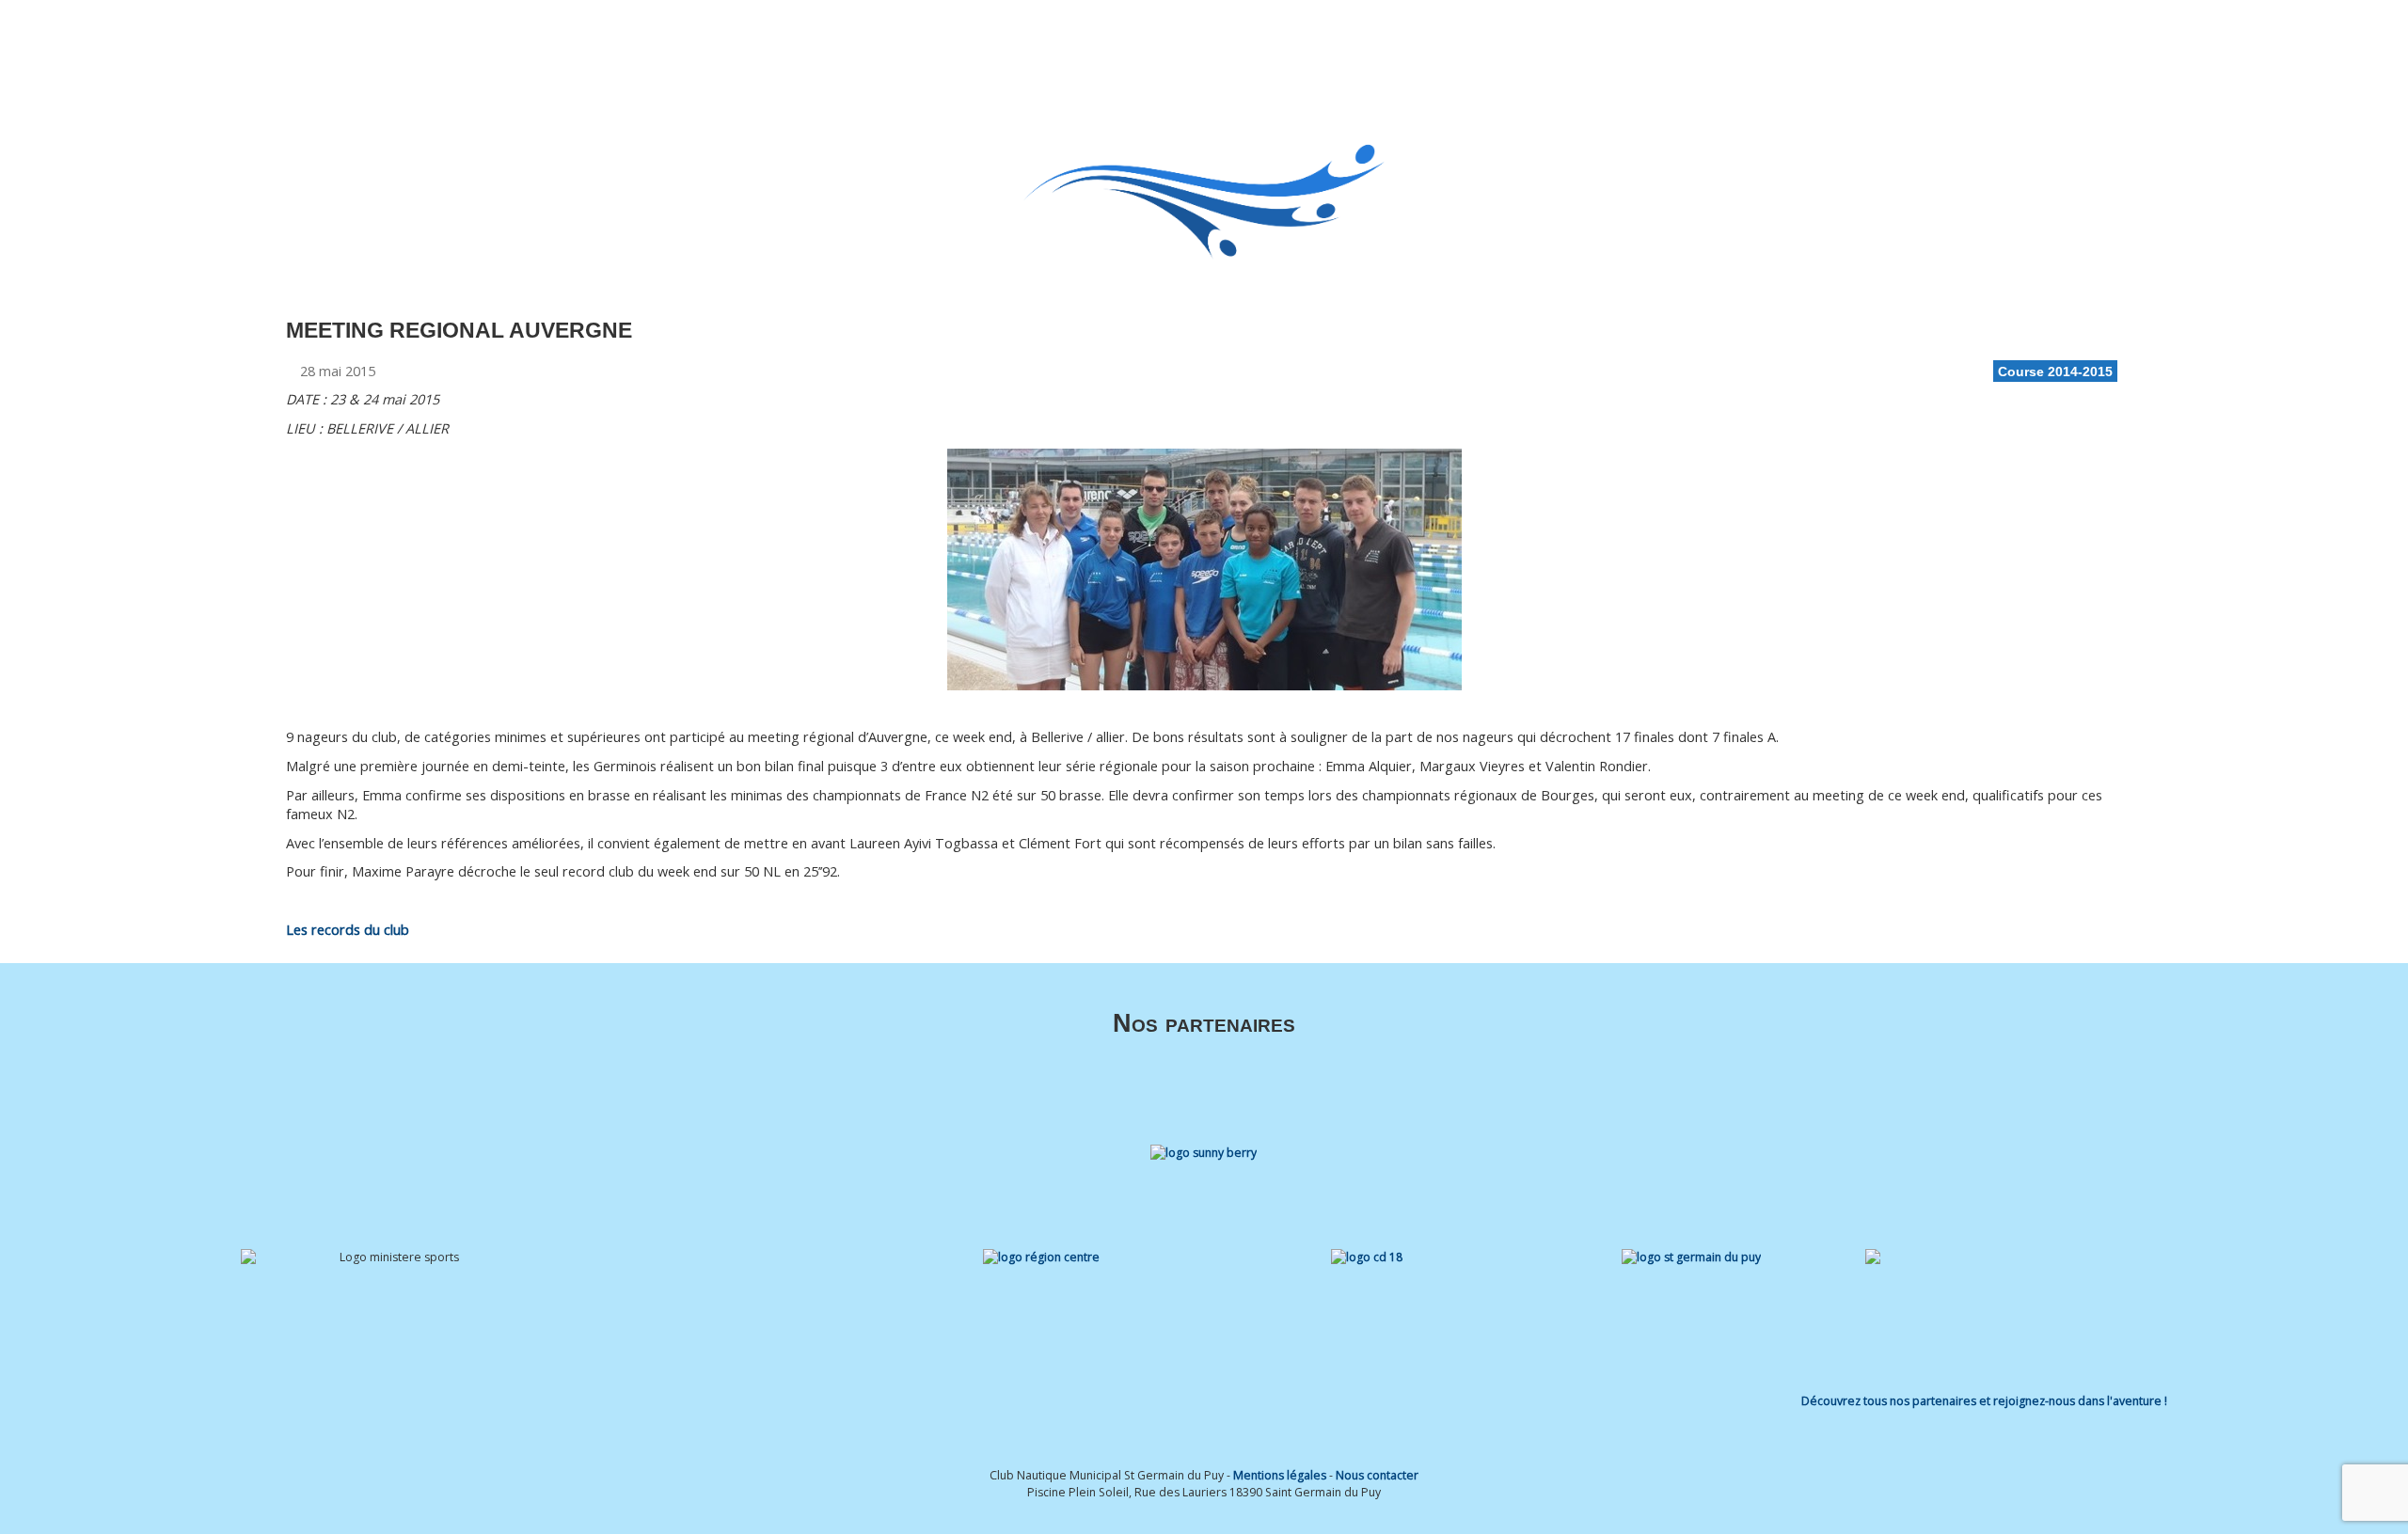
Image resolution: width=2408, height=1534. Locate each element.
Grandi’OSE (1448, 40)
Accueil (1204, 40)
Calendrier (1619, 40)
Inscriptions (1535, 40)
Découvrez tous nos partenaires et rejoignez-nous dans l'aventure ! (1984, 1401)
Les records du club (348, 930)
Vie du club (1701, 40)
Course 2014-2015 (2055, 372)
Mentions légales (1280, 1475)
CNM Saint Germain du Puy (401, 49)
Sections (1351, 40)
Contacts (1798, 40)
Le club (1266, 40)
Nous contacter (1377, 1475)
